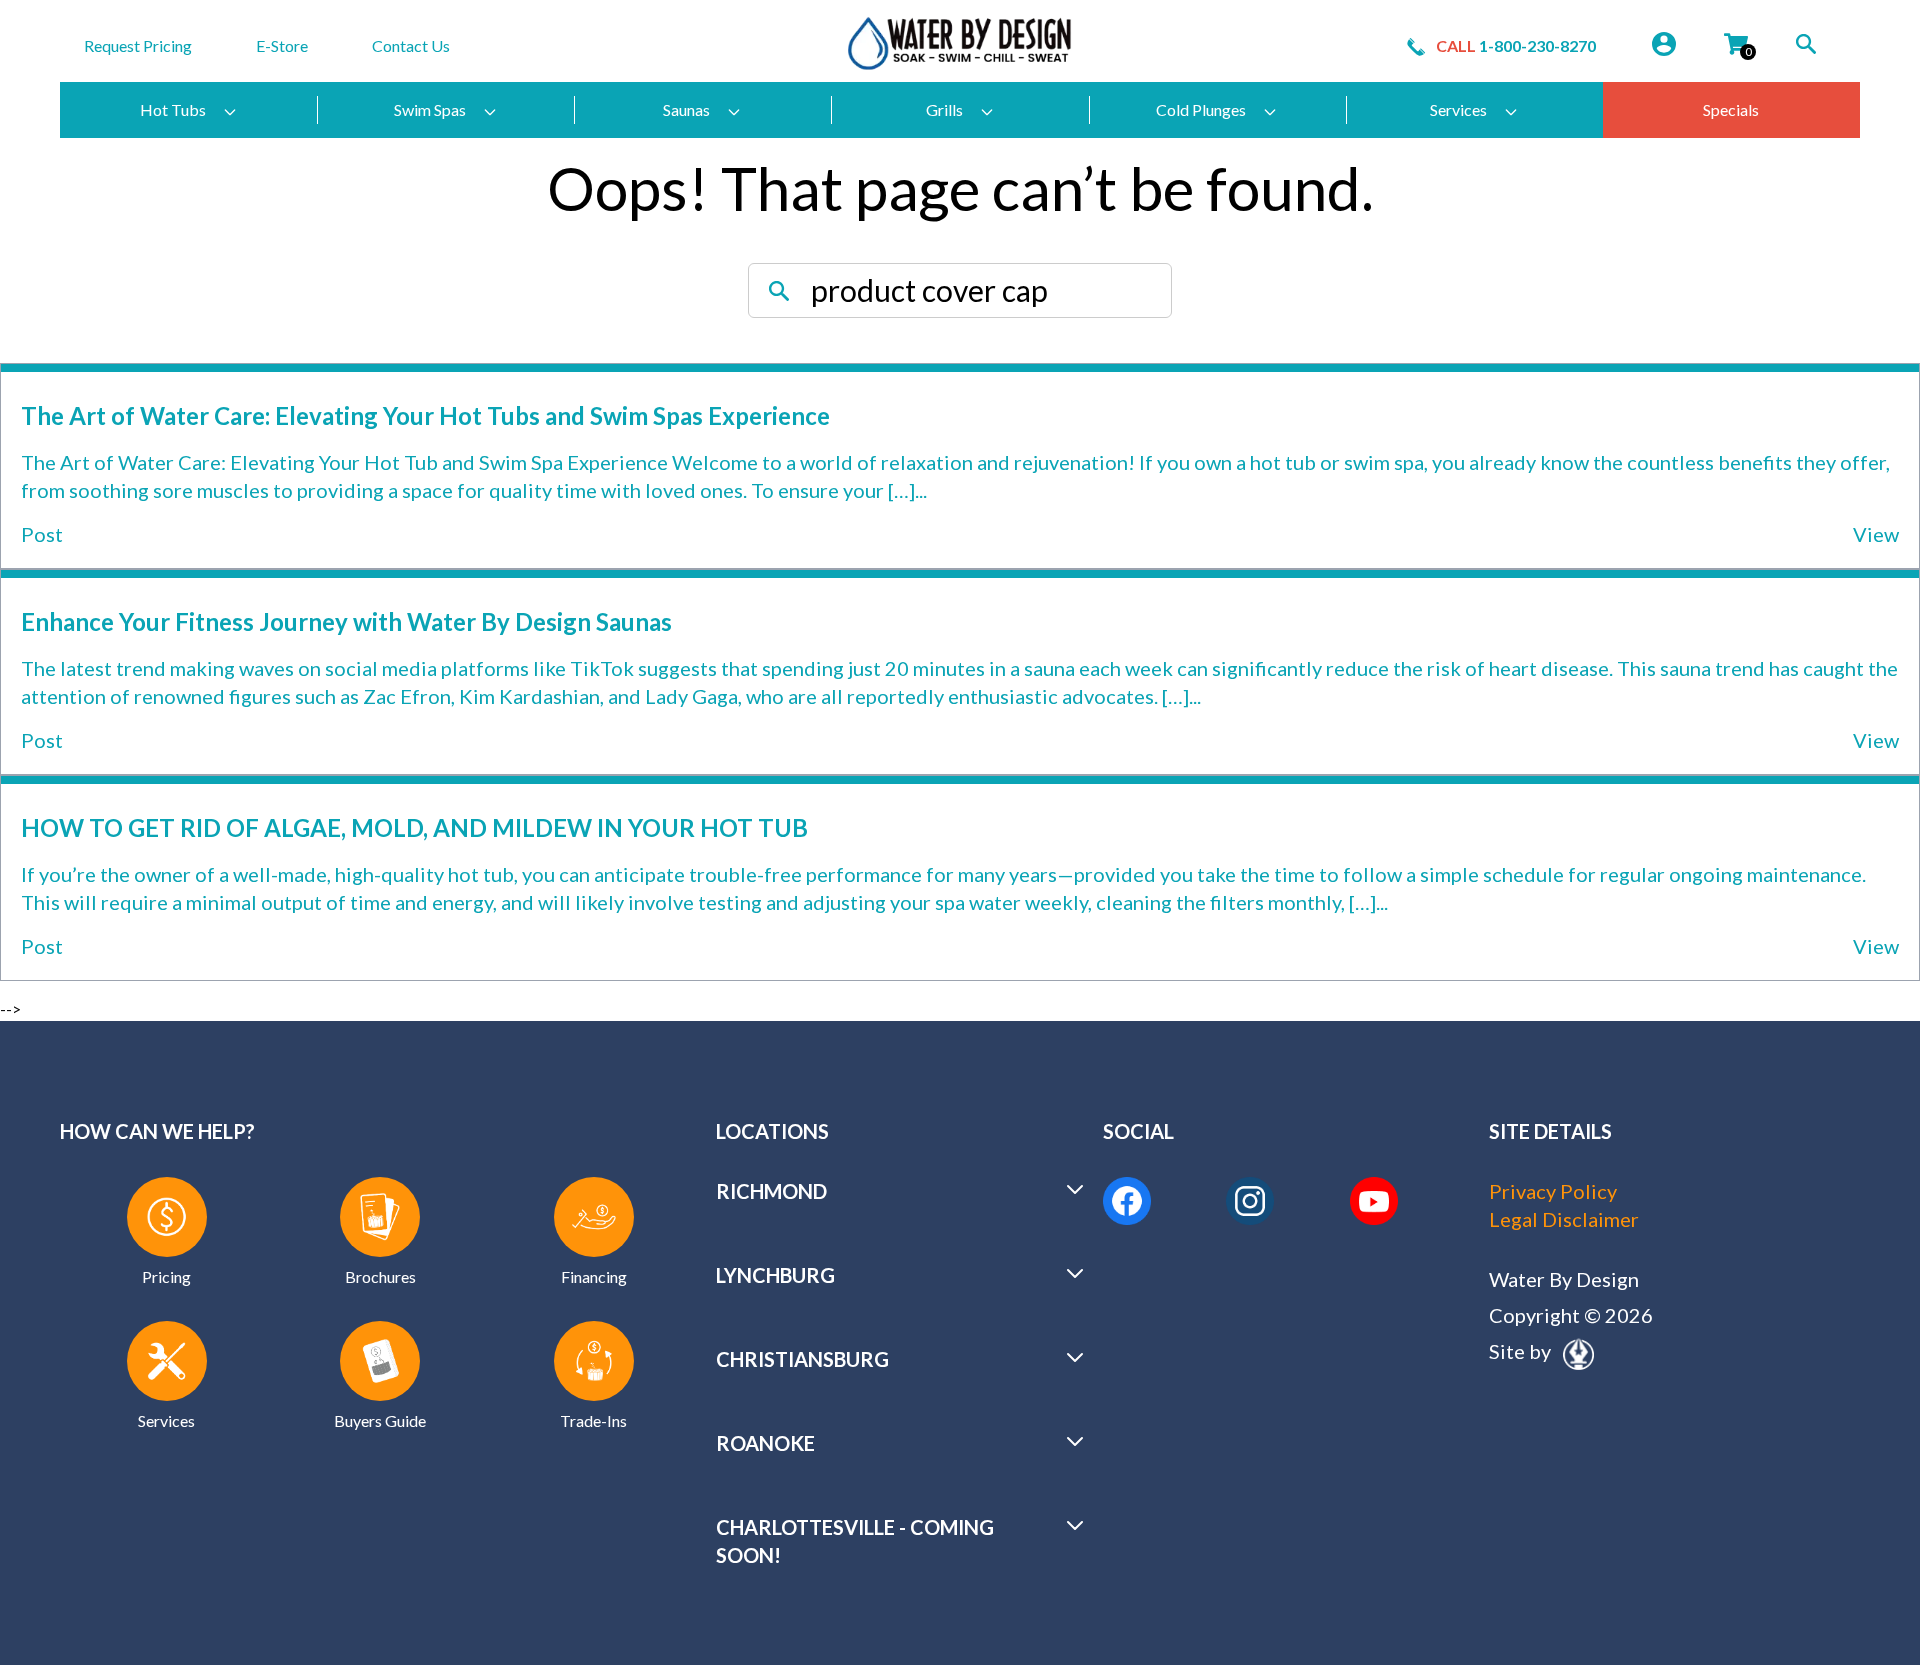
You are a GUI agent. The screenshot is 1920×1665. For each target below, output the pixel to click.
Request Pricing (138, 45)
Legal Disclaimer (1564, 1219)
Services (1458, 109)
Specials (1731, 109)
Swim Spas (430, 109)
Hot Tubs (173, 109)
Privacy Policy (1553, 1191)
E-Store (282, 45)
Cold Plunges (1201, 109)
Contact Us (411, 45)
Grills (944, 109)
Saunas (686, 109)
